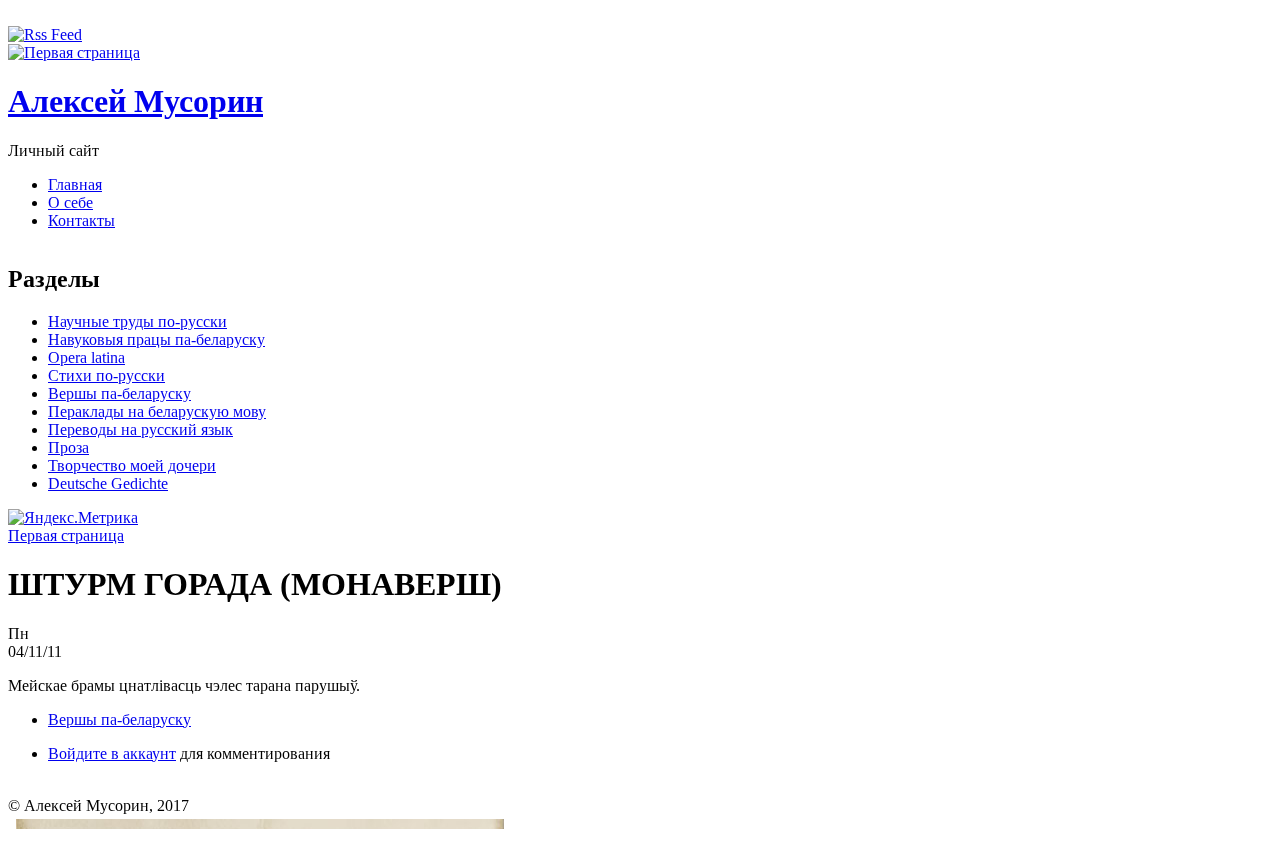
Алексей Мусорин (135, 101)
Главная (75, 184)
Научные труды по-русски (137, 321)
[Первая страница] (74, 52)
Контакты (81, 220)
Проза (68, 447)
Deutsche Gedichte (108, 483)
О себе (70, 202)
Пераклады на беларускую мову (157, 411)
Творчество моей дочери (132, 465)
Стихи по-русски (106, 375)
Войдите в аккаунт (112, 753)
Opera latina (86, 357)
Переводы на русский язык (140, 429)
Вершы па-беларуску (119, 393)
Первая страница (66, 535)
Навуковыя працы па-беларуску (156, 339)
